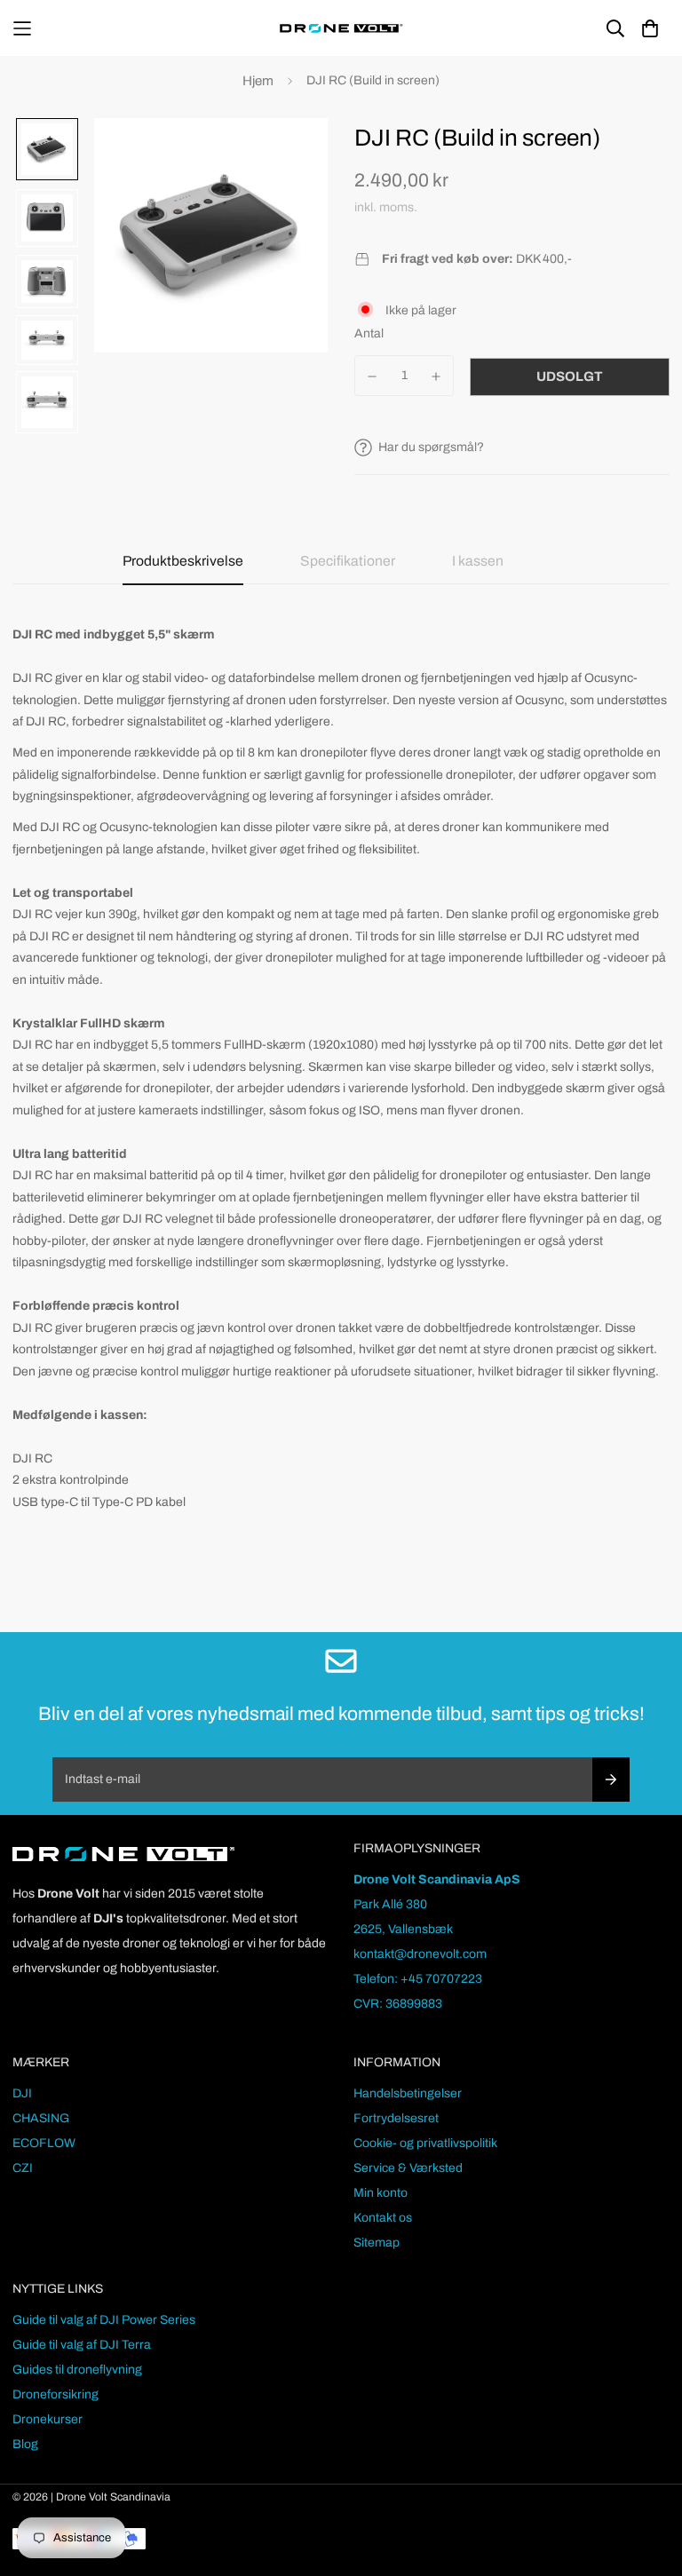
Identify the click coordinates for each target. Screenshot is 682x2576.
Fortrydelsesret (396, 2118)
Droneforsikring (56, 2394)
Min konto (381, 2193)
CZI (23, 2168)
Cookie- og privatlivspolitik (425, 2143)
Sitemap (377, 2243)
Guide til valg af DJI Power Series (104, 2320)
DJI (22, 2093)
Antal (369, 333)
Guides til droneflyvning (77, 2370)
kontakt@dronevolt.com (420, 1954)
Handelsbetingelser (408, 2093)
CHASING (41, 2118)
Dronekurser (48, 2419)
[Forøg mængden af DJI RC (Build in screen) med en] (437, 376)
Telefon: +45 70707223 (418, 1979)
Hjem (258, 81)
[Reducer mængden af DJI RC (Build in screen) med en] (372, 376)
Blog (25, 2444)
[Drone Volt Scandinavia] (341, 28)
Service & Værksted (408, 2168)
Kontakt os (383, 2218)
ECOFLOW (44, 2143)
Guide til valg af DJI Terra (82, 2345)
